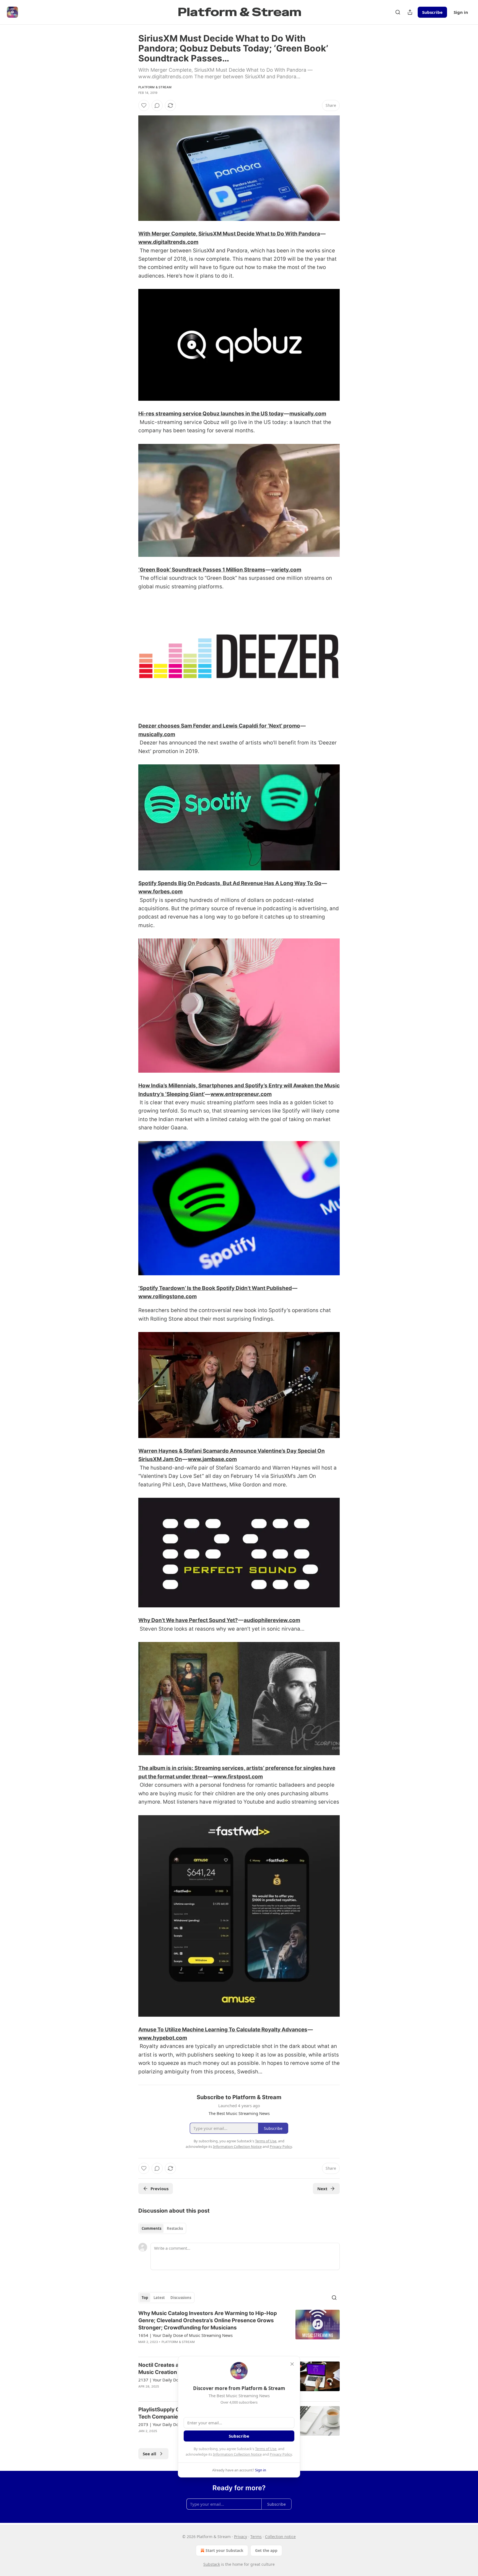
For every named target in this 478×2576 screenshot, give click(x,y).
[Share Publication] (410, 12)
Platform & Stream (155, 87)
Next (322, 2189)
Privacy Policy (281, 2454)
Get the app (266, 2550)
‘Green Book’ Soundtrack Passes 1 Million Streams (202, 570)
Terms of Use (266, 2449)
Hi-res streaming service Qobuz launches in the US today (211, 414)
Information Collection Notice (237, 2454)
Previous (159, 2189)
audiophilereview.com (272, 1620)
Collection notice (280, 2537)
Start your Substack (224, 2550)
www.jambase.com (212, 1459)
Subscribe (432, 12)
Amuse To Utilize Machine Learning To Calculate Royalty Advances (223, 2030)
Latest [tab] (159, 2298)
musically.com (308, 414)
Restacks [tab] (175, 2228)
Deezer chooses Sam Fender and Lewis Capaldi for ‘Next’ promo (219, 726)
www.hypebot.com (163, 2038)
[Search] (398, 12)
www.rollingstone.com (167, 1296)
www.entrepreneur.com (241, 1094)
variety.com (286, 570)
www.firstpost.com (238, 1777)
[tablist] (162, 2228)
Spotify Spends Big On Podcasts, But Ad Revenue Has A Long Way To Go (230, 883)
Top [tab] (145, 2298)
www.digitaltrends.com (168, 242)
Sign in (461, 12)
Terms (256, 2537)
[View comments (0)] (157, 105)
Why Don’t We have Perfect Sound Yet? (188, 1620)
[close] (292, 2364)
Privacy (241, 2537)
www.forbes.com (160, 892)
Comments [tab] (151, 2228)
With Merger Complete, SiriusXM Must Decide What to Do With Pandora (229, 234)
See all (150, 2454)
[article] (239, 2331)
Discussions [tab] (181, 2298)
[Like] (144, 105)
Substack (212, 2564)
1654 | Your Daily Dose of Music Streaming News (185, 2335)
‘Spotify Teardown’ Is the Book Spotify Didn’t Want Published (215, 1288)
